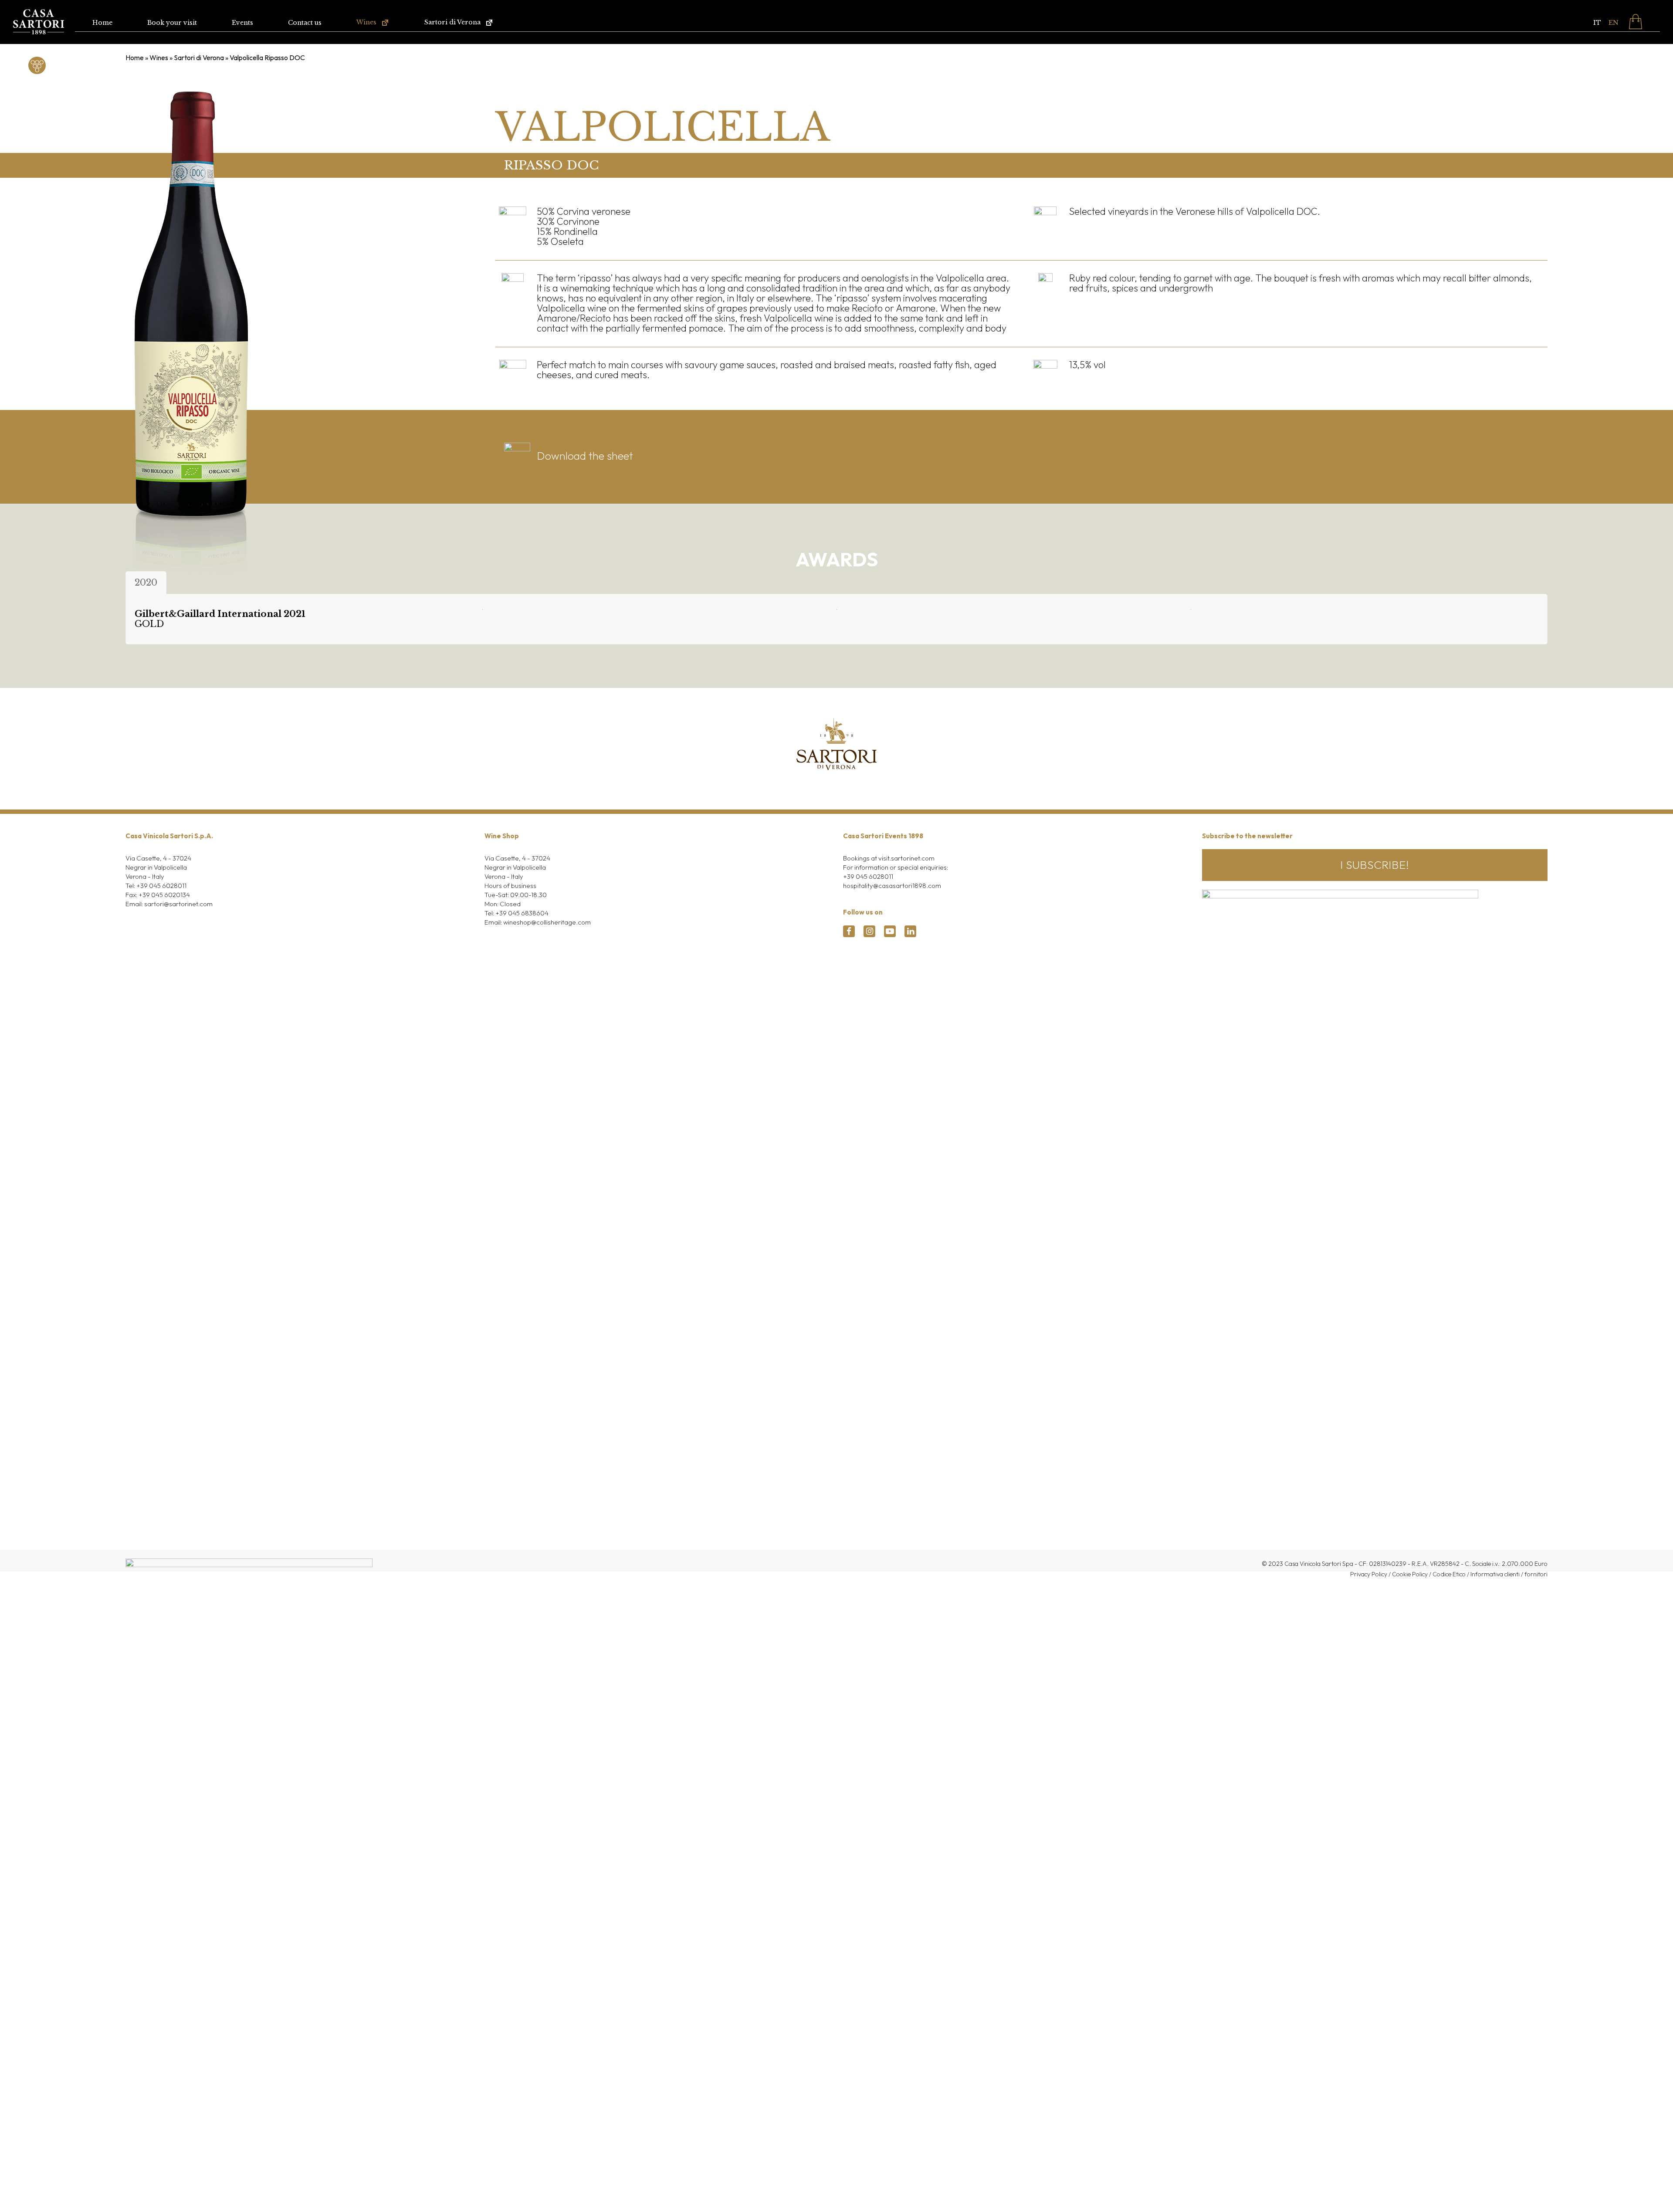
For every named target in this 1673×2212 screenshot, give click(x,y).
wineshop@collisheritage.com (547, 922)
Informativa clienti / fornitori (1509, 1574)
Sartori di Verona (199, 58)
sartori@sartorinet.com (178, 904)
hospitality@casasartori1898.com (892, 886)
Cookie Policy (1410, 1574)
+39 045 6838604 (522, 913)
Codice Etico (1449, 1574)
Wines (159, 58)
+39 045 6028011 (161, 886)
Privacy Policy (1369, 1574)
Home (135, 58)
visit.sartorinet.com (906, 858)
